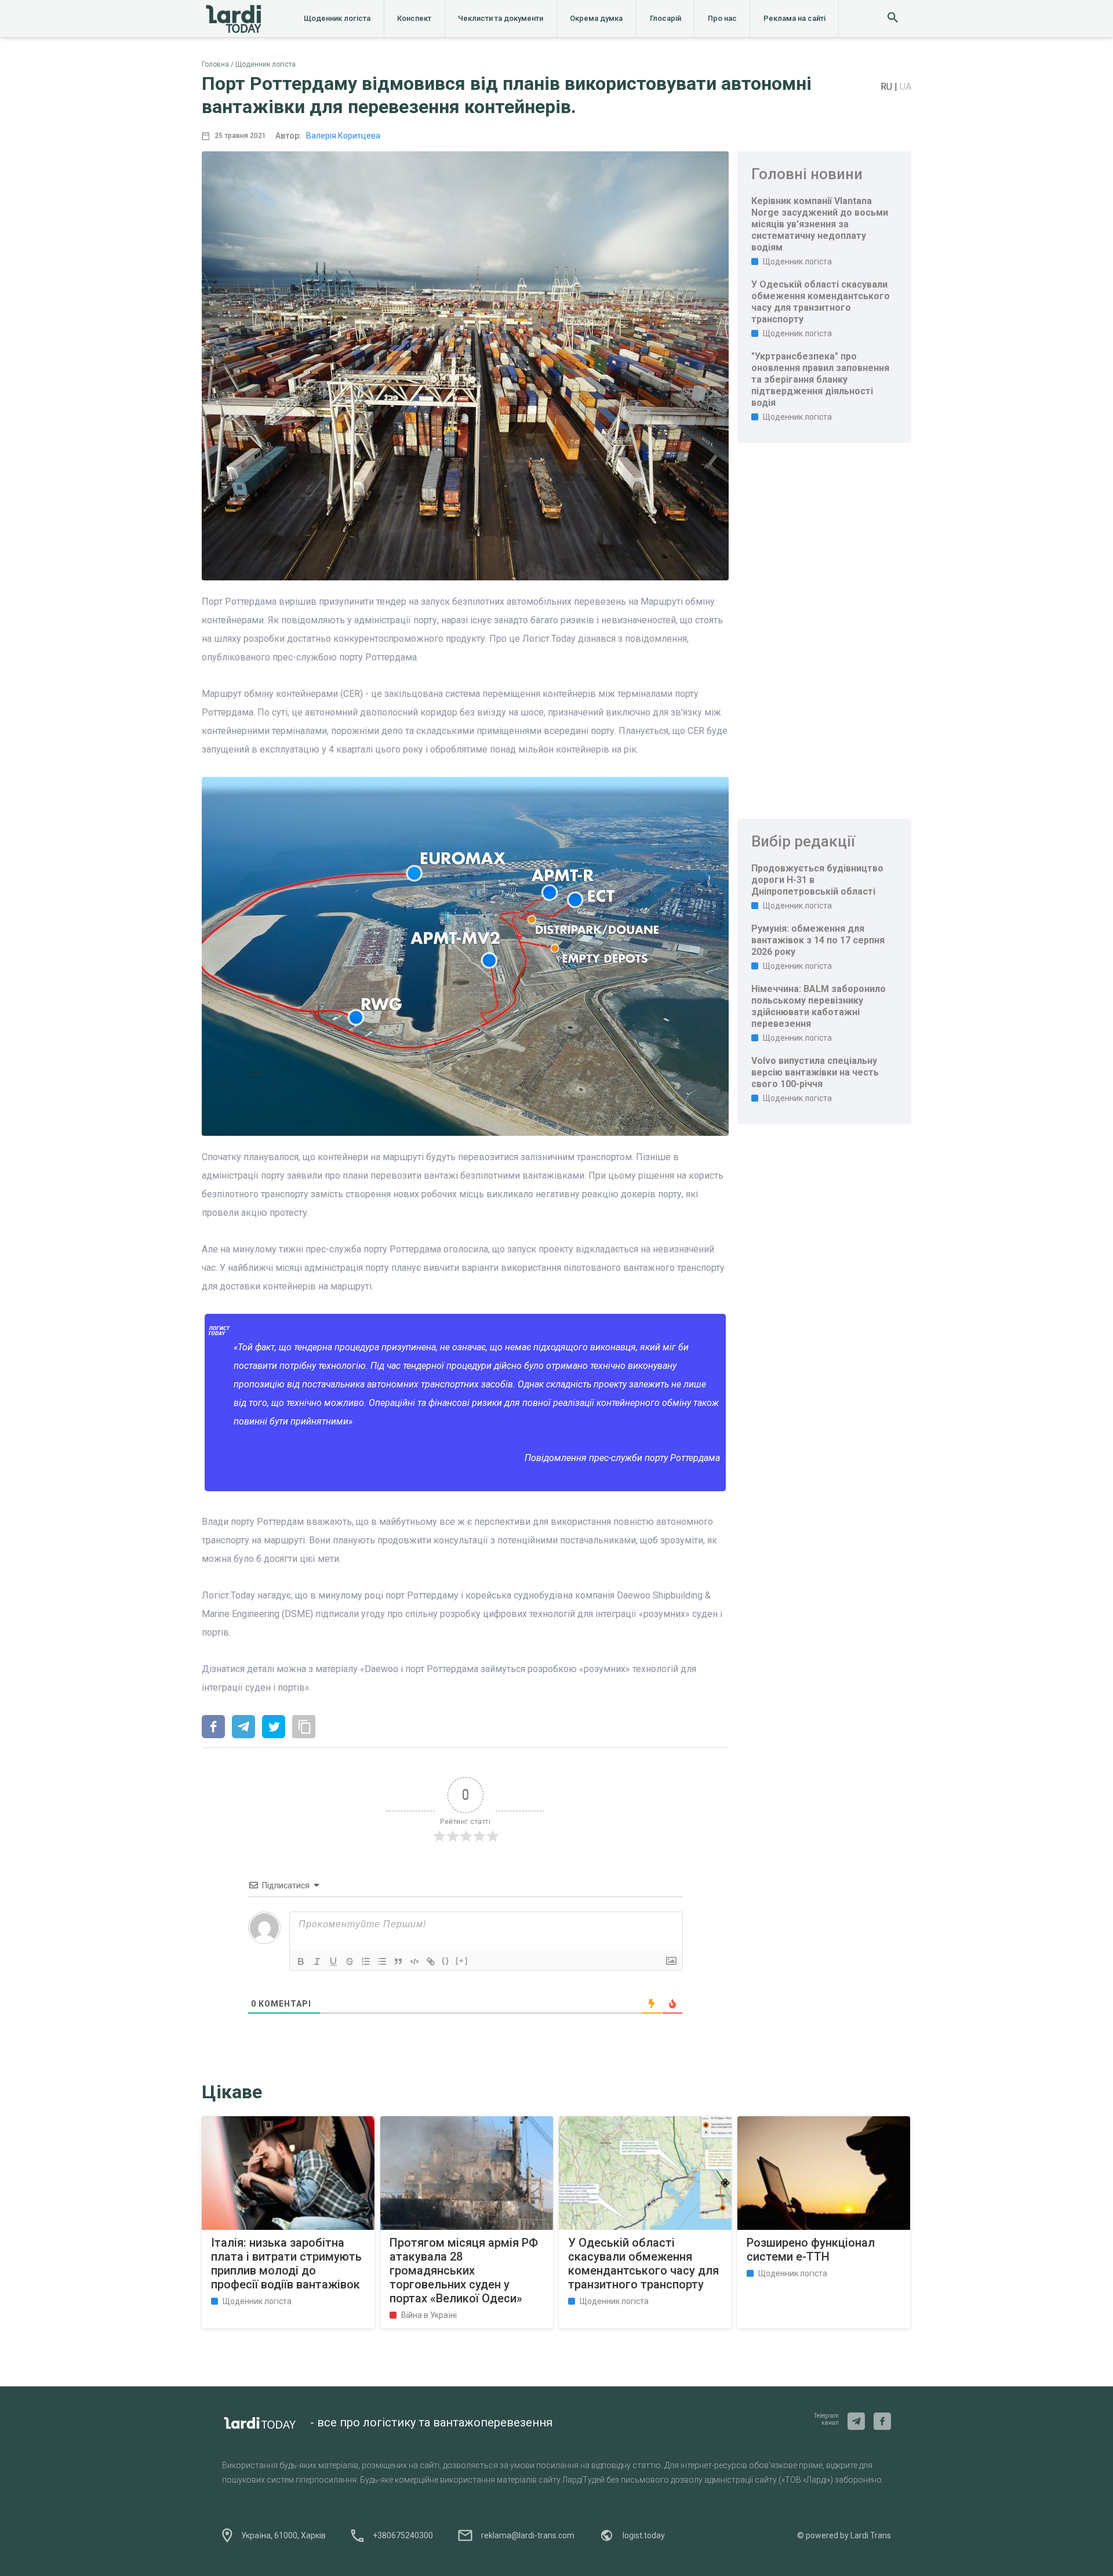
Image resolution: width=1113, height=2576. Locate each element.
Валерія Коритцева (343, 136)
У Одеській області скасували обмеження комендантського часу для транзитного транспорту (821, 302)
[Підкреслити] (333, 1961)
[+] (462, 1961)
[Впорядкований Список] (366, 1961)
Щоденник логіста (337, 18)
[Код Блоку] (414, 1961)
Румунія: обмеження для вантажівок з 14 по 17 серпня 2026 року (818, 940)
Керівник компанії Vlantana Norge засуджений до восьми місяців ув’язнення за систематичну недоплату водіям (820, 224)
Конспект (414, 18)
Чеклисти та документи (501, 18)
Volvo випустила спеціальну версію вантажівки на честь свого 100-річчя (815, 1072)
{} (446, 1961)
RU (888, 87)
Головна (215, 64)
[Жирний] (301, 1961)
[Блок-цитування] (398, 1961)
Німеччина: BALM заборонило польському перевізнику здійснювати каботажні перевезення (819, 1006)
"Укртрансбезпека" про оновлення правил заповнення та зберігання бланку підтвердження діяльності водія (820, 379)
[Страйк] (350, 1961)
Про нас (722, 18)
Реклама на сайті (794, 18)
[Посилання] (431, 1961)
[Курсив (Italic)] (317, 1961)
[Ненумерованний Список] (382, 1961)
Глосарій (665, 18)
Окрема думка (596, 18)
